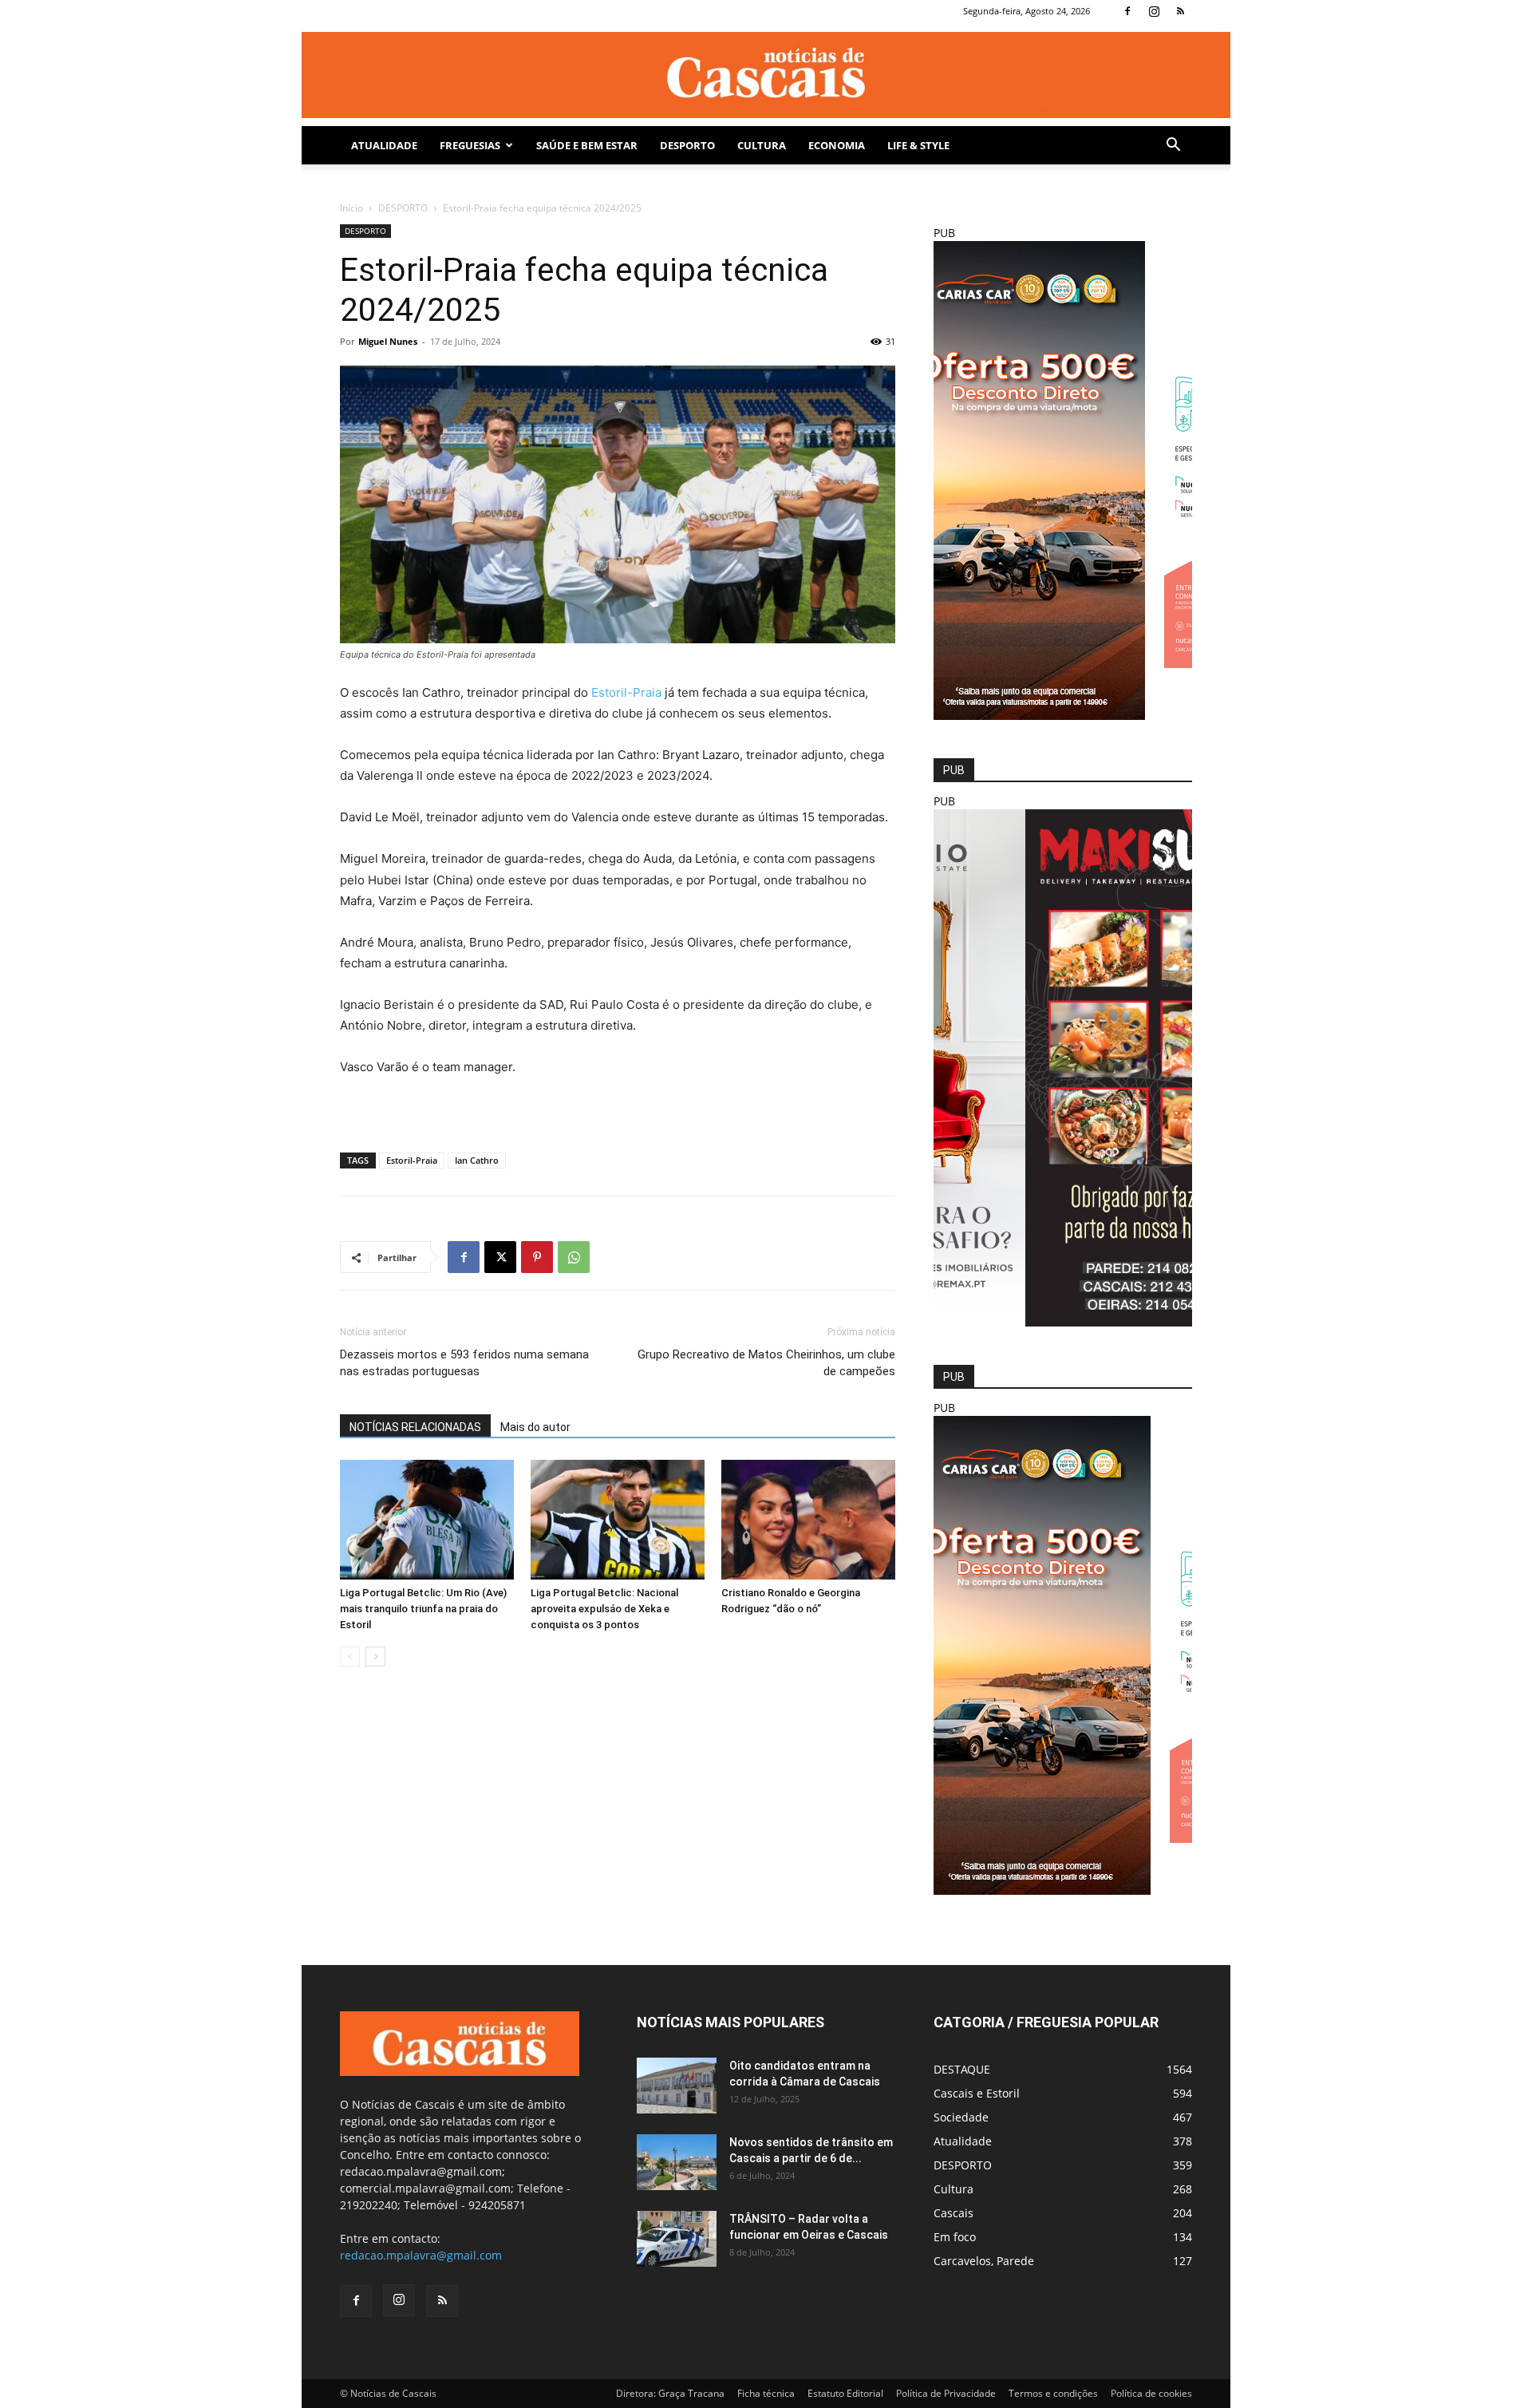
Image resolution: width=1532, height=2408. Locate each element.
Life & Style (918, 145)
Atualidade (384, 145)
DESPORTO (687, 145)
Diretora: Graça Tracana (670, 2393)
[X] (500, 1257)
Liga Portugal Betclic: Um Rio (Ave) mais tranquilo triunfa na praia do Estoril (423, 1609)
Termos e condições (1053, 2393)
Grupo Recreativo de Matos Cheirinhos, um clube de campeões (766, 1363)
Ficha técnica (766, 2393)
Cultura (762, 145)
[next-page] (375, 1657)
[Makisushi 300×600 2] (1063, 1322)
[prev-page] (350, 1657)
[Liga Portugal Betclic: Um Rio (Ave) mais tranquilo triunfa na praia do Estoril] (427, 1520)
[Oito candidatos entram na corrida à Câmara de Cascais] (677, 2086)
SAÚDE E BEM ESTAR (587, 145)
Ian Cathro (477, 1160)
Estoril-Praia (626, 692)
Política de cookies (1151, 2393)
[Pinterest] (537, 1257)
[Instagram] (1154, 11)
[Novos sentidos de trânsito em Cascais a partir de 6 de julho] (677, 2162)
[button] (1173, 146)
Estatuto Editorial (845, 2393)
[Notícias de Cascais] (766, 75)
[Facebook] (1127, 11)
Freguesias (470, 145)
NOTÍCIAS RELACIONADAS (415, 1427)
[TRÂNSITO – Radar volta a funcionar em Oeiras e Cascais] (677, 2239)
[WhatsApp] (574, 1257)
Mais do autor (535, 1427)
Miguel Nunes (388, 341)
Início (351, 208)
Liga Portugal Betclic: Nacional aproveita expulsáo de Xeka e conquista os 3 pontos (604, 1609)
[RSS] (1180, 11)
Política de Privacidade (946, 2393)
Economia (837, 145)
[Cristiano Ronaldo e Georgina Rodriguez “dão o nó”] (808, 1520)
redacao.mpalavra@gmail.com (421, 2255)
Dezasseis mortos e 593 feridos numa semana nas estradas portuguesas (464, 1363)
